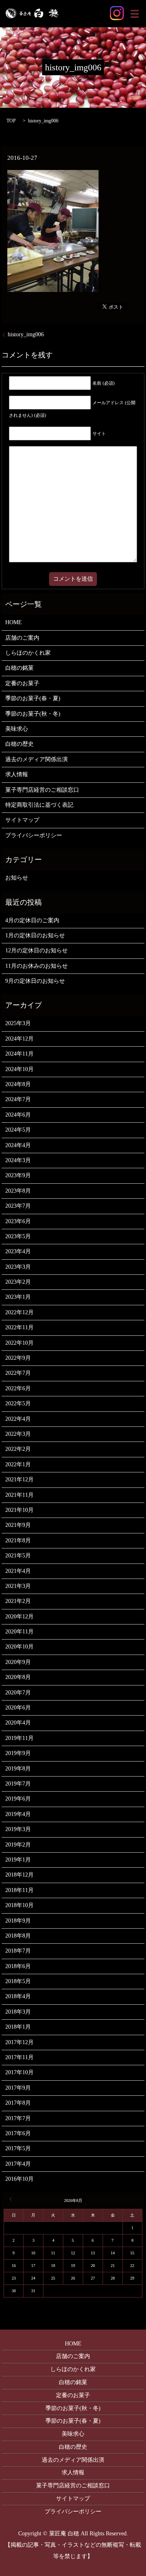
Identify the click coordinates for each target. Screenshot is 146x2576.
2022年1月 (18, 1464)
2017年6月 (18, 2133)
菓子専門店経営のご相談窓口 (42, 790)
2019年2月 (18, 1845)
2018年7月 (18, 1951)
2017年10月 (19, 2072)
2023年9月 (18, 1175)
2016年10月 (19, 2179)
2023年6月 (18, 1221)
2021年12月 (19, 1480)
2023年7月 (18, 1206)
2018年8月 (18, 1936)
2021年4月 (18, 1571)
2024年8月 (18, 1084)
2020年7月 (18, 1693)
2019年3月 (18, 1829)
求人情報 (17, 774)
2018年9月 (18, 1921)
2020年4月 (18, 1723)
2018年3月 (18, 2012)
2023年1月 (18, 1297)
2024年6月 (18, 1115)
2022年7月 (18, 1373)
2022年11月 (19, 1327)
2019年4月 (18, 1814)
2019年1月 (18, 1860)
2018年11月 (19, 1890)
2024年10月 (19, 1069)
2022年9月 (18, 1358)
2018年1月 (18, 2027)
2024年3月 (18, 1160)
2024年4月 (18, 1145)
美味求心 (17, 729)
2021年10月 (19, 1510)
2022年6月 (18, 1388)
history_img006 (26, 334)
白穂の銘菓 (19, 668)
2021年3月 (18, 1586)
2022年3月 (18, 1434)
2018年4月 (18, 1996)
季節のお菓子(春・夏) (33, 698)
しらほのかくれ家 (28, 653)
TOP (11, 121)
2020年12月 (19, 1617)
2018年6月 (18, 1966)
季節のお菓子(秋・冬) (33, 714)
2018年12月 (19, 1875)
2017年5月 (18, 2148)
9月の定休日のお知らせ (35, 981)
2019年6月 (18, 1799)
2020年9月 (18, 1662)
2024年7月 (18, 1099)
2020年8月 (18, 1677)
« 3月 (12, 2199)
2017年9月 (18, 2088)
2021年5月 (18, 1556)
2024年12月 (19, 1039)
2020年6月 (18, 1708)
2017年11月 (19, 2057)
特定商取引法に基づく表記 (39, 805)
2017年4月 (18, 2164)
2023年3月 (18, 1267)
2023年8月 (18, 1191)
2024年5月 (18, 1130)
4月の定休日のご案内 (32, 920)
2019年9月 (18, 1753)
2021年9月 (18, 1525)
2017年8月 (18, 2103)
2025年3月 (18, 1023)
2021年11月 (19, 1495)
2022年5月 (18, 1403)
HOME (14, 622)
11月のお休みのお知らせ (36, 966)
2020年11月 (19, 1632)
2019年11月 (19, 1738)
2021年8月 (18, 1541)
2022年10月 (19, 1343)
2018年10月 (19, 1905)
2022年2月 (18, 1449)
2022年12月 (19, 1312)
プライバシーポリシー (34, 835)
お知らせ (17, 878)
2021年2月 (18, 1601)
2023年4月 (18, 1251)
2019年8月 (18, 1769)
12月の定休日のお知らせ (36, 950)
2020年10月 (19, 1647)
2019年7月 (18, 1784)
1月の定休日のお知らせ (35, 935)
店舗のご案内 (22, 638)
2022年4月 (18, 1419)
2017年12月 (19, 2042)
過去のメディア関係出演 (36, 759)
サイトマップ (22, 820)
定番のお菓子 (22, 683)
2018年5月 (18, 1981)
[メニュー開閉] (135, 14)
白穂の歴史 (19, 744)
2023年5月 (18, 1236)
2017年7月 (18, 2118)
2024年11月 (19, 1054)
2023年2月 (18, 1282)
